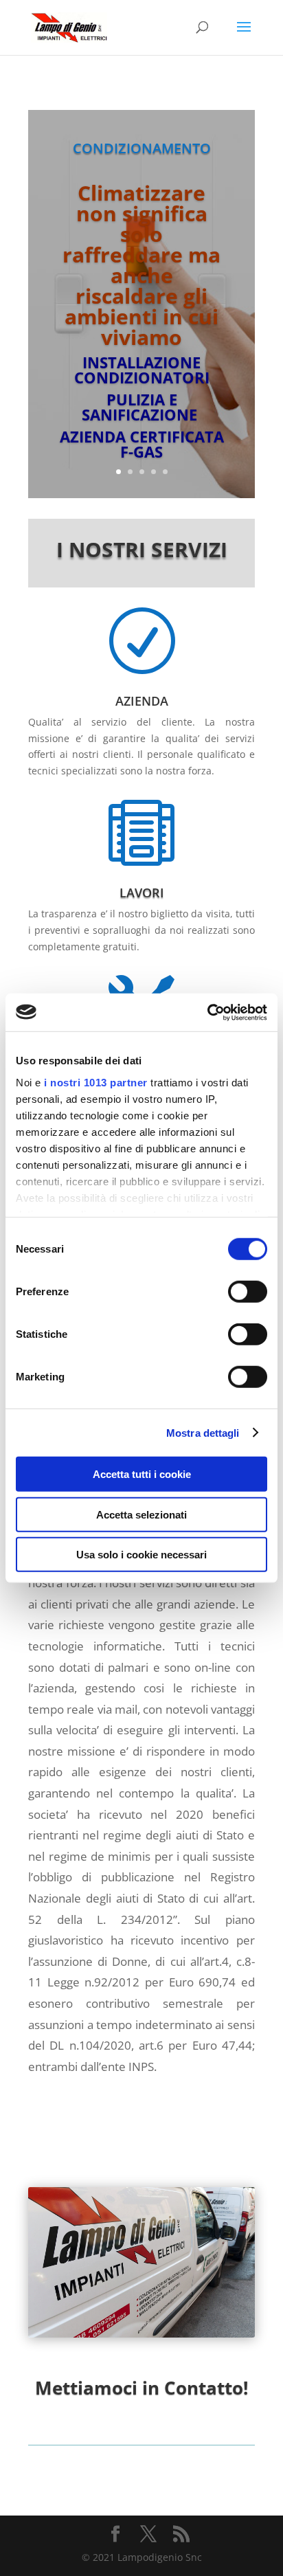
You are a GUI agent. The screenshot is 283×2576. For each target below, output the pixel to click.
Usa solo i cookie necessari (141, 1555)
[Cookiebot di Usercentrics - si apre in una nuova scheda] (207, 1012)
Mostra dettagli (203, 1432)
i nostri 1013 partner (96, 1082)
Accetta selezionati (141, 1514)
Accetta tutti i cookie (142, 1474)
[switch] (248, 1292)
